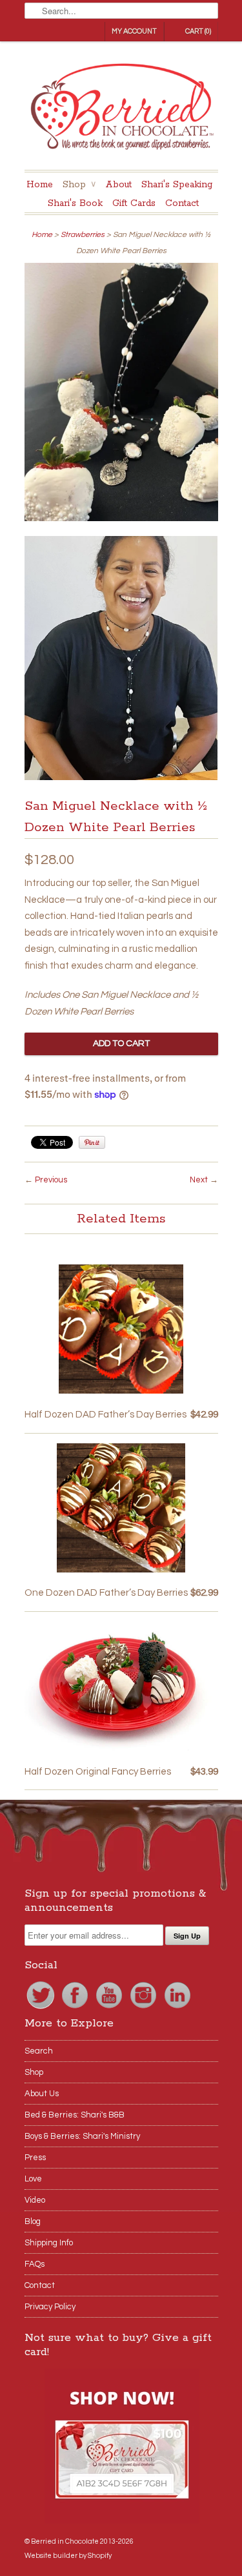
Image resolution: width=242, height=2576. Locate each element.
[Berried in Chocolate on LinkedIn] (177, 2008)
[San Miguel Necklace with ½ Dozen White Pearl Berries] (121, 395)
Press (35, 2158)
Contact (182, 203)
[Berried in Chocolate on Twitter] (42, 2008)
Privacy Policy (50, 2307)
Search (39, 2051)
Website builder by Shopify (68, 2556)
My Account (134, 31)
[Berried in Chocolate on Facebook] (76, 2008)
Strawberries (83, 235)
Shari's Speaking (177, 185)
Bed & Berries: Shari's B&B (75, 2115)
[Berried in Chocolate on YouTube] (110, 2008)
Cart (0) (198, 31)
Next (199, 1180)
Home (40, 185)
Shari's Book (75, 203)
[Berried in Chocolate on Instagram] (144, 2008)
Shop (79, 185)
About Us (42, 2094)
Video (35, 2200)
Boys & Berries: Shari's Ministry (82, 2136)
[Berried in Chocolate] (121, 110)
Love (33, 2179)
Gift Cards (134, 203)
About (118, 185)
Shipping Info (49, 2243)
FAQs (35, 2264)
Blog (33, 2221)
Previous (51, 1180)
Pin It (92, 1142)
